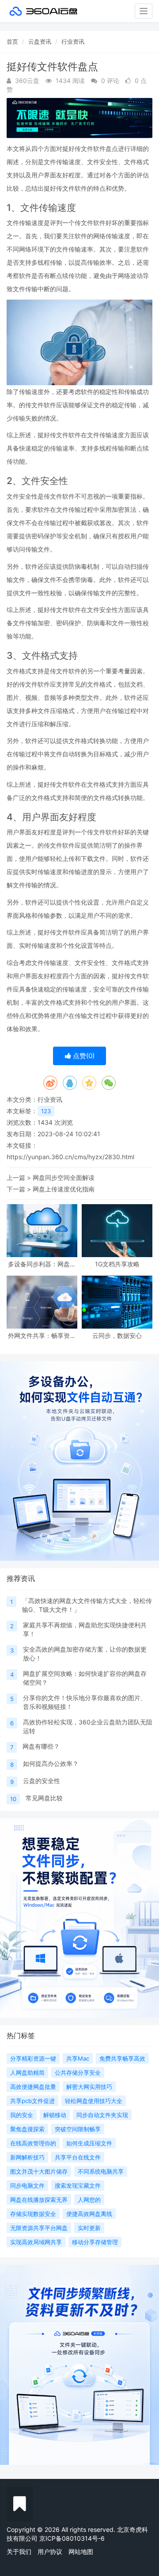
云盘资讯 (40, 41)
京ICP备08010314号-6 (72, 2538)
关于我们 (19, 2552)
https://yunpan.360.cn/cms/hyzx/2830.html (70, 1157)
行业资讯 (73, 41)
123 (46, 1111)
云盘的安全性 (42, 1781)
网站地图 (81, 2552)
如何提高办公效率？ (51, 1763)
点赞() (83, 1056)
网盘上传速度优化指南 (64, 1189)
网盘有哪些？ (41, 1746)
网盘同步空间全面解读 (64, 1177)
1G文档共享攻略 (117, 1264)
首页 (12, 41)
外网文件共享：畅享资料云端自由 (42, 1335)
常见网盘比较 (44, 1798)
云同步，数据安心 (117, 1335)
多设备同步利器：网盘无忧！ (42, 1264)
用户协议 (50, 2552)
